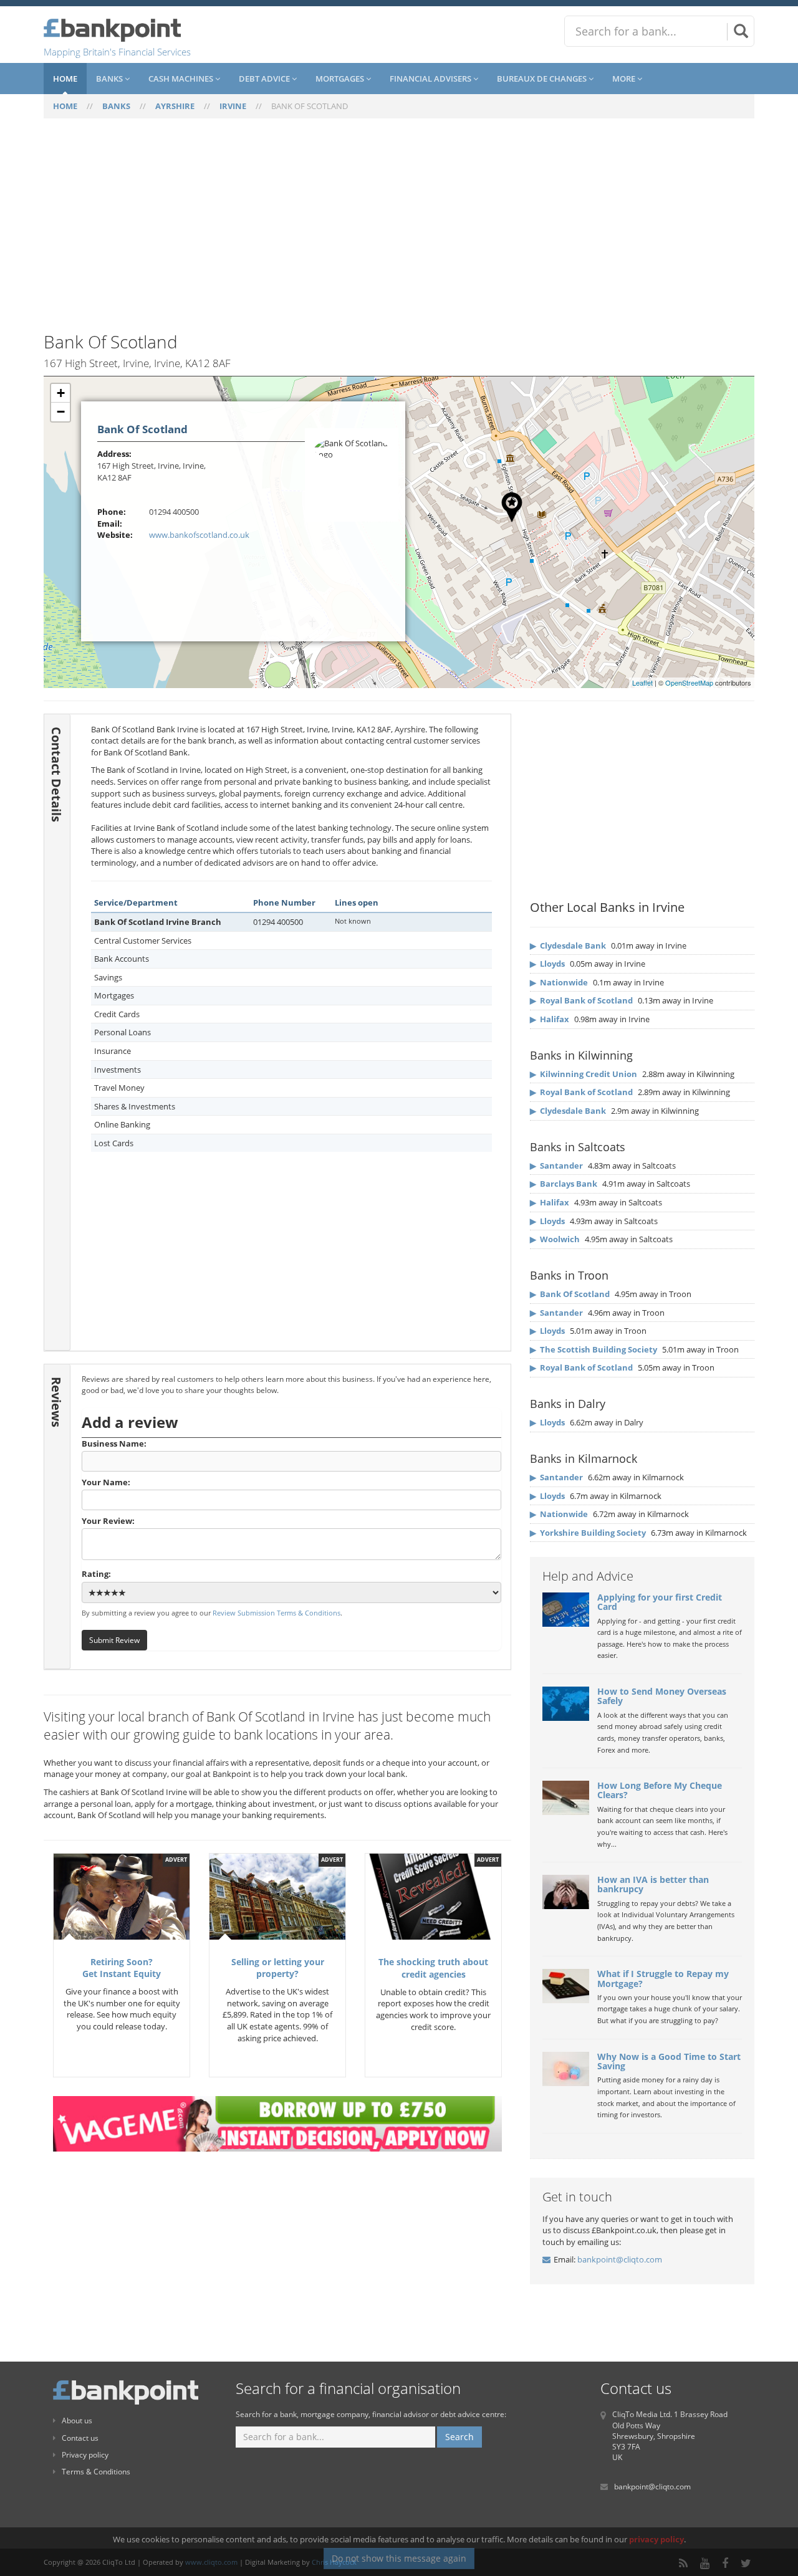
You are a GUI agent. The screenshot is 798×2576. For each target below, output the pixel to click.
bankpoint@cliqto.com (620, 2259)
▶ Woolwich (555, 1239)
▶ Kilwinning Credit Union (584, 1074)
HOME (65, 106)
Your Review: (108, 1521)
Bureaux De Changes (543, 79)
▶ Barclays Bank (564, 1184)
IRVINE (233, 106)
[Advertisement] (399, 232)
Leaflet (642, 682)
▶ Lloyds (547, 964)
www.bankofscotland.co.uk (199, 535)
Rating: (96, 1574)
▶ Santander (556, 1166)
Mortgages (341, 79)
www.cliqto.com (211, 2562)
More (625, 79)
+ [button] (61, 393)
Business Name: (114, 1444)
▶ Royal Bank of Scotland (581, 1000)
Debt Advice (265, 79)
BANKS (116, 106)
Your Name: (106, 1482)
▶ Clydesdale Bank (568, 946)
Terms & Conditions (96, 2472)
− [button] (61, 412)
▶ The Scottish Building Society (594, 1349)
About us (77, 2420)
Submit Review (114, 1640)
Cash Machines (182, 79)
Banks (110, 79)
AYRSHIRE (175, 106)
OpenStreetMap (689, 682)
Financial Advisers (431, 79)
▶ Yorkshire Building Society (588, 1533)
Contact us (80, 2438)
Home (65, 79)
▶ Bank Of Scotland (570, 1294)
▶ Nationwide (559, 982)
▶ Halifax (550, 1019)
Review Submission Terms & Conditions (276, 1613)
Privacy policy (85, 2455)
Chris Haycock (334, 2562)
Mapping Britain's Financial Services (117, 52)
